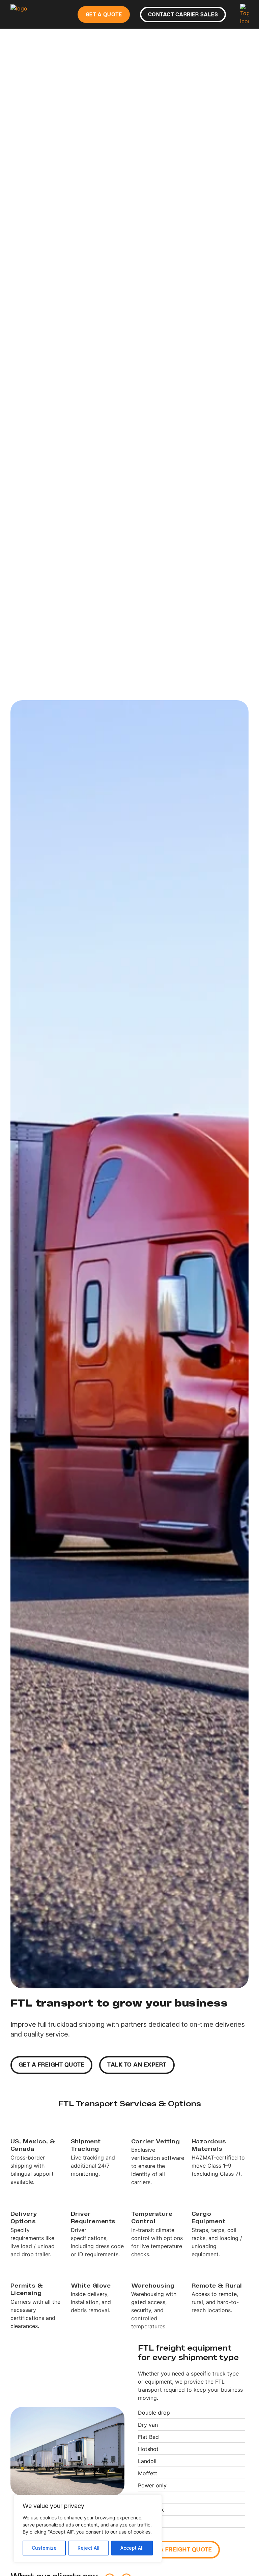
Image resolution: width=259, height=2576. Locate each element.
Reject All (89, 2548)
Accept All (132, 2548)
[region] (88, 2529)
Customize (44, 2548)
